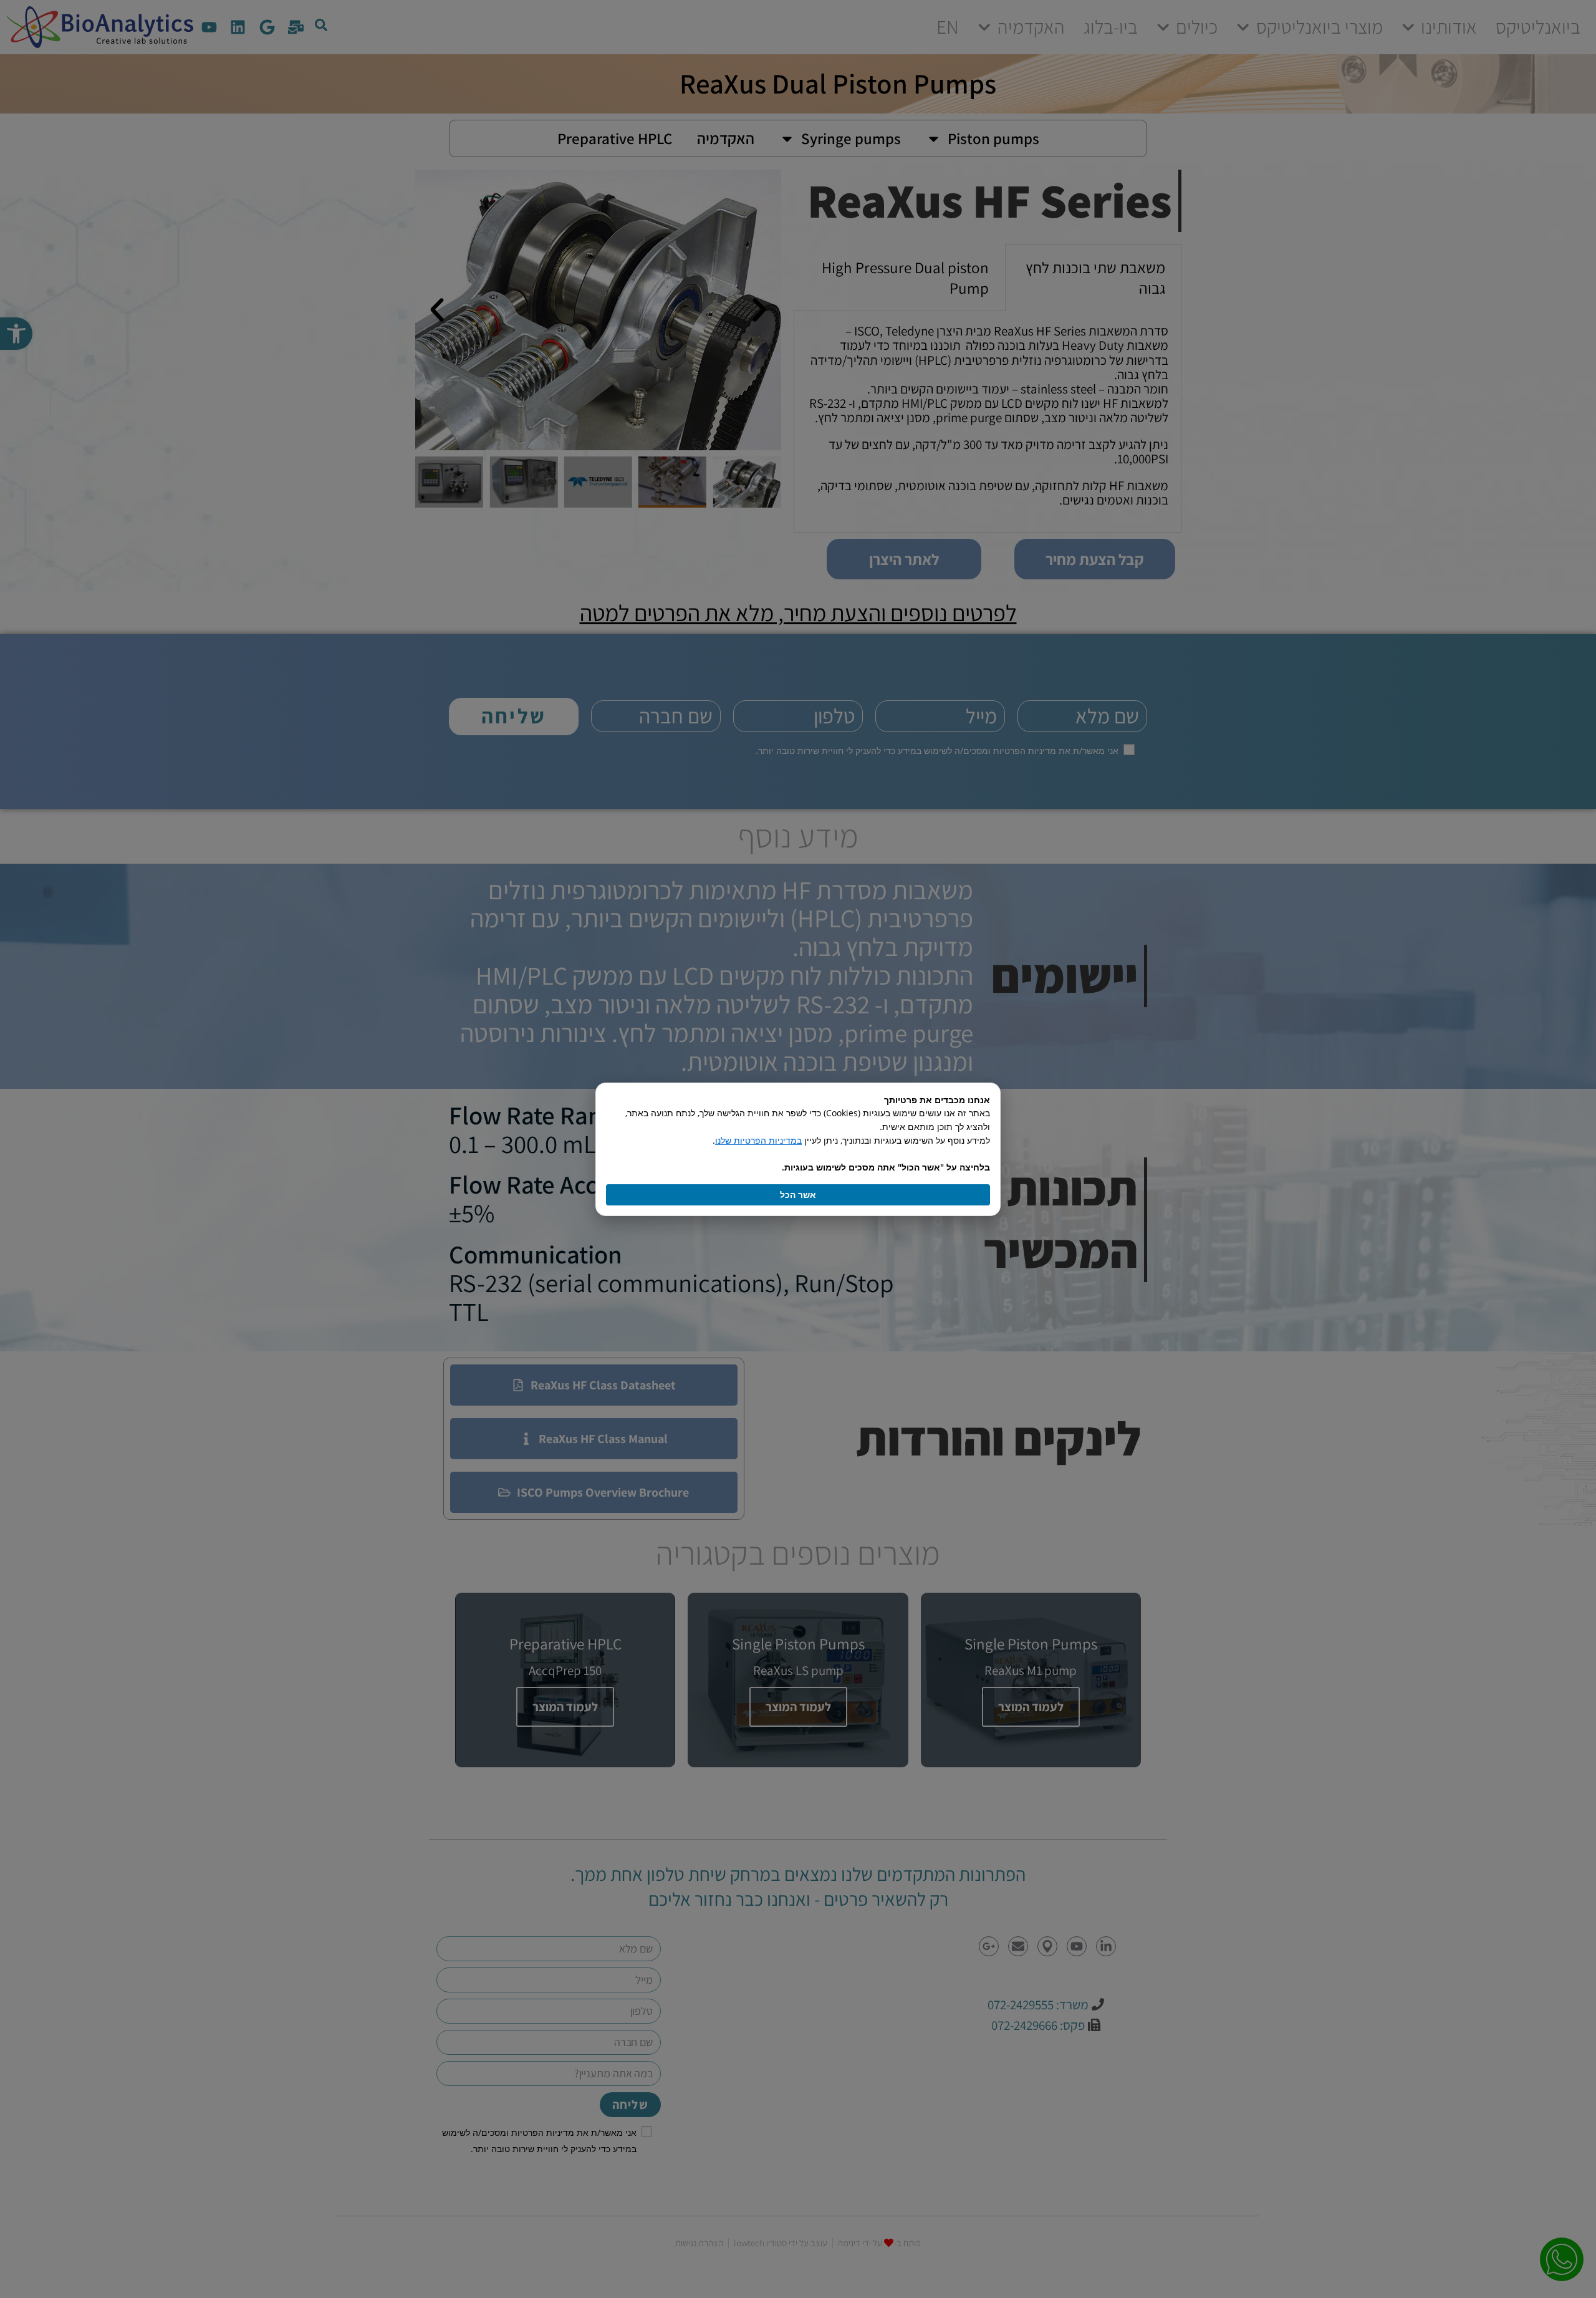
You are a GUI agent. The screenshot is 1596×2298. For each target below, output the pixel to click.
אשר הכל (798, 1195)
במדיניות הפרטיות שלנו (758, 1140)
